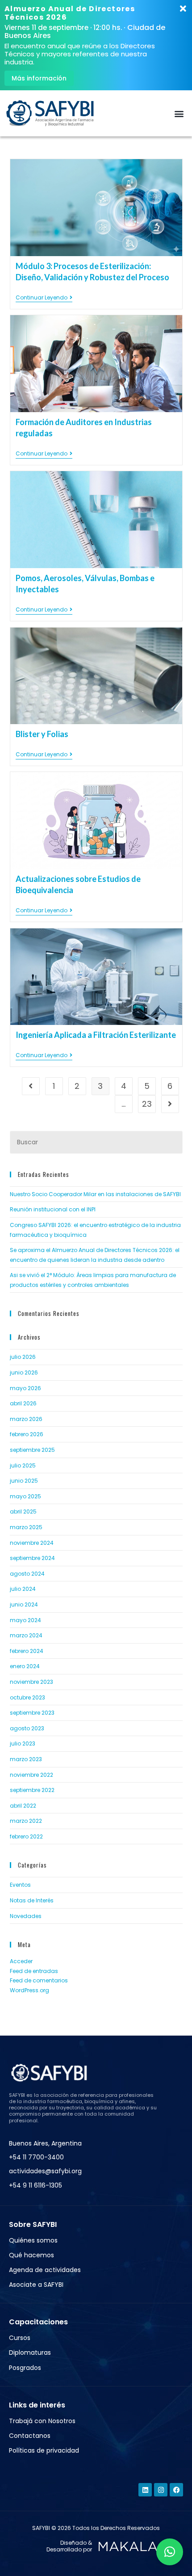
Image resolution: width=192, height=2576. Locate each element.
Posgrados (25, 2368)
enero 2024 (25, 1666)
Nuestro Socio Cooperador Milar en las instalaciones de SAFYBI (95, 1194)
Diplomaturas (30, 2353)
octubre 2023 (27, 1697)
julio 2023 (23, 1743)
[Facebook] (176, 2490)
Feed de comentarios (39, 1980)
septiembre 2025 (32, 1450)
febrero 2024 (27, 1651)
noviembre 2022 (31, 1775)
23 (147, 1104)
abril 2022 (23, 1806)
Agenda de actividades (45, 2270)
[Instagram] (161, 2490)
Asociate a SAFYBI (36, 2285)
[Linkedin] (145, 2490)
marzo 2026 (26, 1419)
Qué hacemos (31, 2255)
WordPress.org (29, 1990)
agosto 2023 (27, 1728)
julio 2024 (23, 1589)
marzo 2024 (26, 1635)
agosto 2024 (27, 1574)
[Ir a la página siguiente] (170, 1104)
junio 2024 (24, 1604)
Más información (39, 78)
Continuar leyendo (44, 298)
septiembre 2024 (32, 1558)
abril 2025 (23, 1511)
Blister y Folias (42, 734)
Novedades (26, 1916)
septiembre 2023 (32, 1713)
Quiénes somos (33, 2240)
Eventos (20, 1885)
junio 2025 (24, 1481)
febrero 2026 (27, 1434)
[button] (179, 113)
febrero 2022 (26, 1836)
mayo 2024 (25, 1620)
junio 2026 (24, 1372)
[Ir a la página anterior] (31, 1086)
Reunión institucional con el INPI (53, 1209)
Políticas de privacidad (44, 2450)
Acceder (21, 1961)
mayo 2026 (25, 1388)
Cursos (20, 2338)
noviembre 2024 (32, 1543)
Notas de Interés (32, 1900)
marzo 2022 (26, 1821)
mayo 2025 (25, 1496)
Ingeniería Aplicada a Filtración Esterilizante (96, 1035)
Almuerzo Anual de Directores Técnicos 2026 (70, 13)
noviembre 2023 (31, 1682)
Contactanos (30, 2436)
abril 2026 (23, 1403)
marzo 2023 (26, 1759)
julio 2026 (23, 1357)
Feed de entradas (34, 1971)
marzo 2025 (26, 1527)
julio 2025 (23, 1465)
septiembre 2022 (32, 1790)
